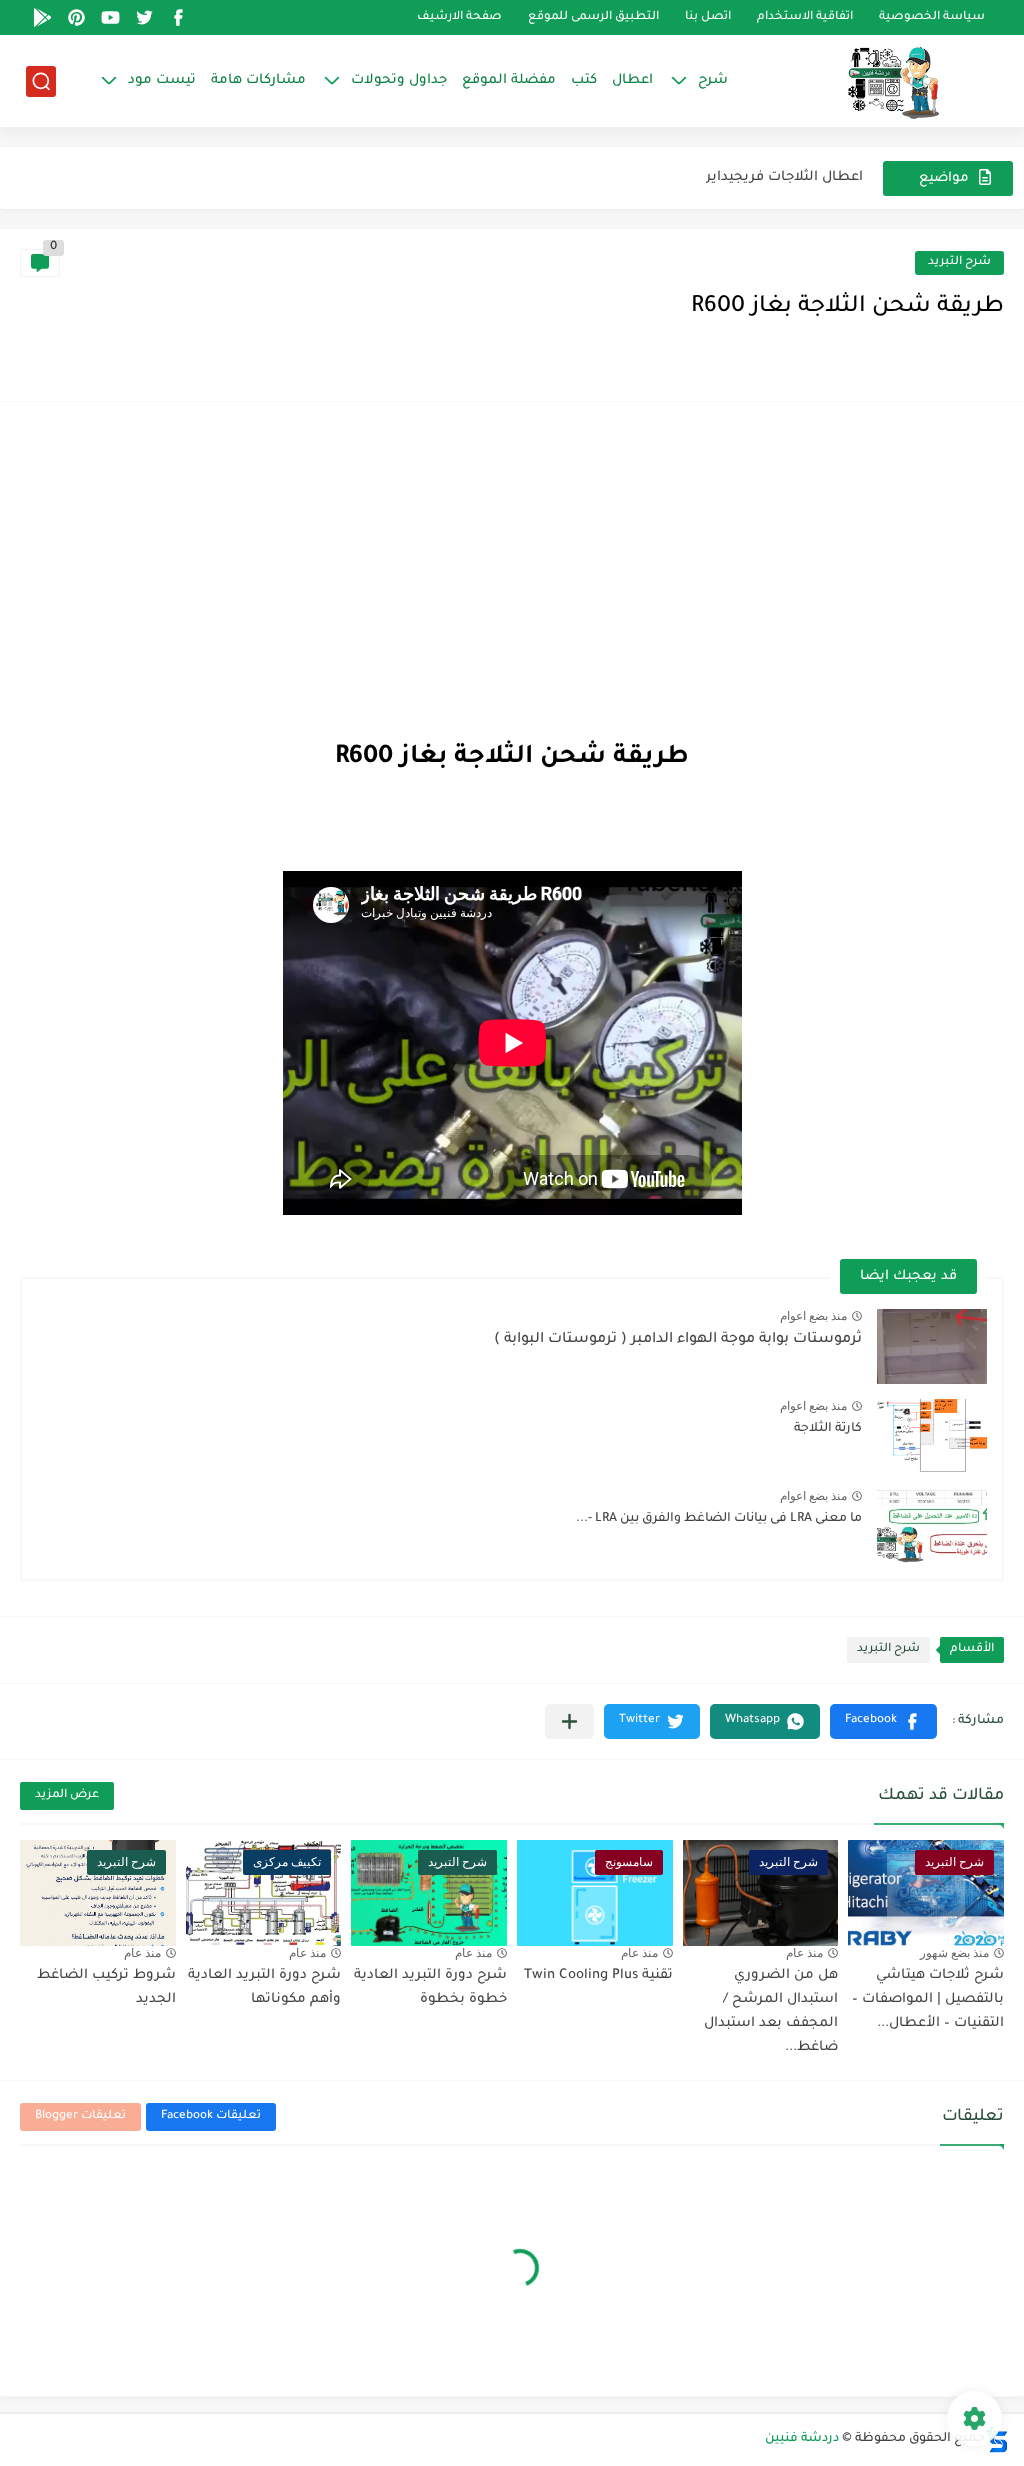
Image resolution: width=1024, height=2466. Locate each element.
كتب (584, 80)
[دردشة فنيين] (873, 81)
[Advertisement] (512, 572)
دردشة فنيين (802, 2439)
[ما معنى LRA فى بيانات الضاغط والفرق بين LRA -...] (932, 1526)
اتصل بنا (708, 17)
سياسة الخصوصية (932, 17)
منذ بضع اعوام (813, 1316)
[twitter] (145, 17)
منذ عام (804, 1953)
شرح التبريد (959, 262)
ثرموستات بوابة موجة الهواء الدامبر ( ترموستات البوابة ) (678, 1340)
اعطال (632, 80)
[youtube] (111, 17)
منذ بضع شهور (954, 1953)
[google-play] (43, 17)
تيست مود (162, 80)
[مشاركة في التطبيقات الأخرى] (569, 1721)
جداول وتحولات (399, 80)
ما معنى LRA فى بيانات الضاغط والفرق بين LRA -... (719, 1519)
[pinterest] (77, 17)
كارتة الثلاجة (828, 1429)
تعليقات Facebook (211, 2116)
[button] (883, 1721)
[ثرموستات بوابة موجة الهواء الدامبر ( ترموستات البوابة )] (932, 1346)
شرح (713, 80)
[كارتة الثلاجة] (932, 1436)
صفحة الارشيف (459, 17)
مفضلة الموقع (509, 80)
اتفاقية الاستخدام (805, 17)
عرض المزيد (67, 1795)
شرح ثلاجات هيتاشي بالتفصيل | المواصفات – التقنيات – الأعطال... (928, 1999)
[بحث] (41, 81)
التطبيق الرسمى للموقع (593, 17)
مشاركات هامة (258, 80)
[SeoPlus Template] (997, 2439)
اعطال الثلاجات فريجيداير (784, 177)
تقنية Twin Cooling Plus (598, 1975)
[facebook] (179, 17)
